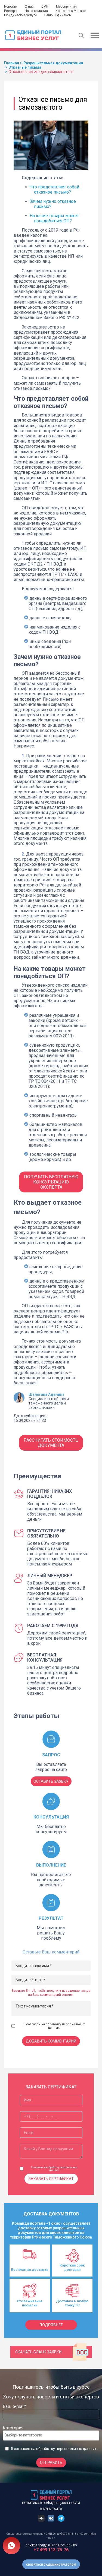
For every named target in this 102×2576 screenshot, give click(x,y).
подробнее (51, 2325)
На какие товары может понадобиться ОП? (54, 218)
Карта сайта (51, 2509)
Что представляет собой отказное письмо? (54, 190)
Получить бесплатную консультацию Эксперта (51, 1182)
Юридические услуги (20, 15)
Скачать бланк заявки (38, 2352)
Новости (11, 7)
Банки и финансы (58, 15)
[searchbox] (26, 2435)
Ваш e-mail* (15, 2406)
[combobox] (51, 2435)
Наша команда (36, 11)
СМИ (45, 7)
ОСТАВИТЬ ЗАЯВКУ (51, 1781)
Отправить (51, 2463)
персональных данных (76, 2449)
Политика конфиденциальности (51, 2503)
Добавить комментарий (51, 2041)
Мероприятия (66, 7)
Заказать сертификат (51, 2179)
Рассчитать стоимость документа (51, 1443)
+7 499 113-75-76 (51, 2550)
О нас (29, 7)
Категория (13, 2428)
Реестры (11, 11)
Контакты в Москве (71, 11)
